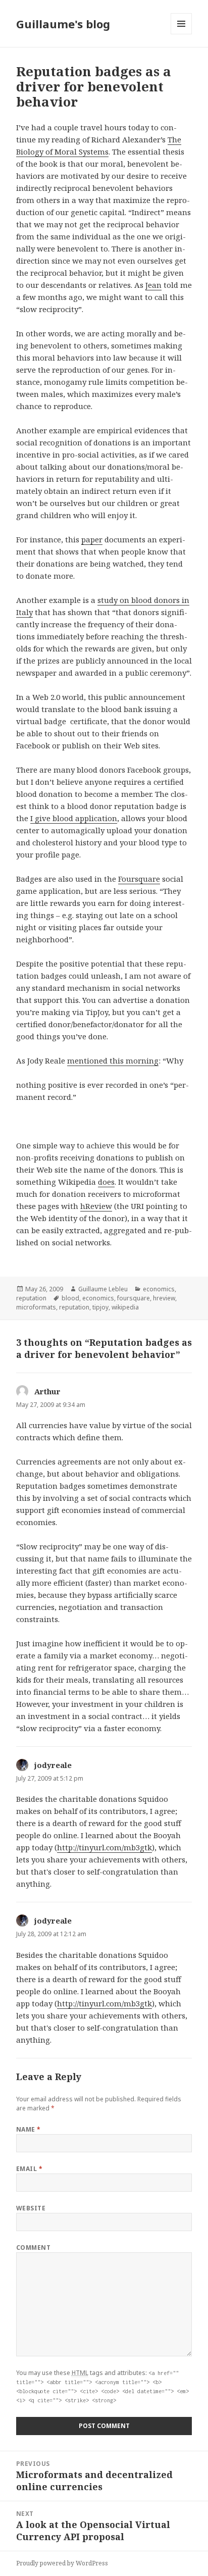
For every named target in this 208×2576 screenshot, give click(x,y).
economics (159, 1289)
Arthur (47, 1391)
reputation (31, 1298)
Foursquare (139, 879)
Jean (153, 285)
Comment (33, 2247)
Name (29, 2129)
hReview (96, 1206)
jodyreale (53, 1765)
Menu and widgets (181, 34)
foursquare (134, 1298)
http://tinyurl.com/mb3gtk (105, 1847)
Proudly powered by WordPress (62, 2563)
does (106, 1182)
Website (31, 2208)
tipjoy (100, 1307)
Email (29, 2169)
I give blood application (74, 818)
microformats (36, 1307)
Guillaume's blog (63, 24)
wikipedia (125, 1307)
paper (92, 539)
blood (70, 1298)
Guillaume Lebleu (103, 1289)
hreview (164, 1298)
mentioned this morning (113, 1060)
